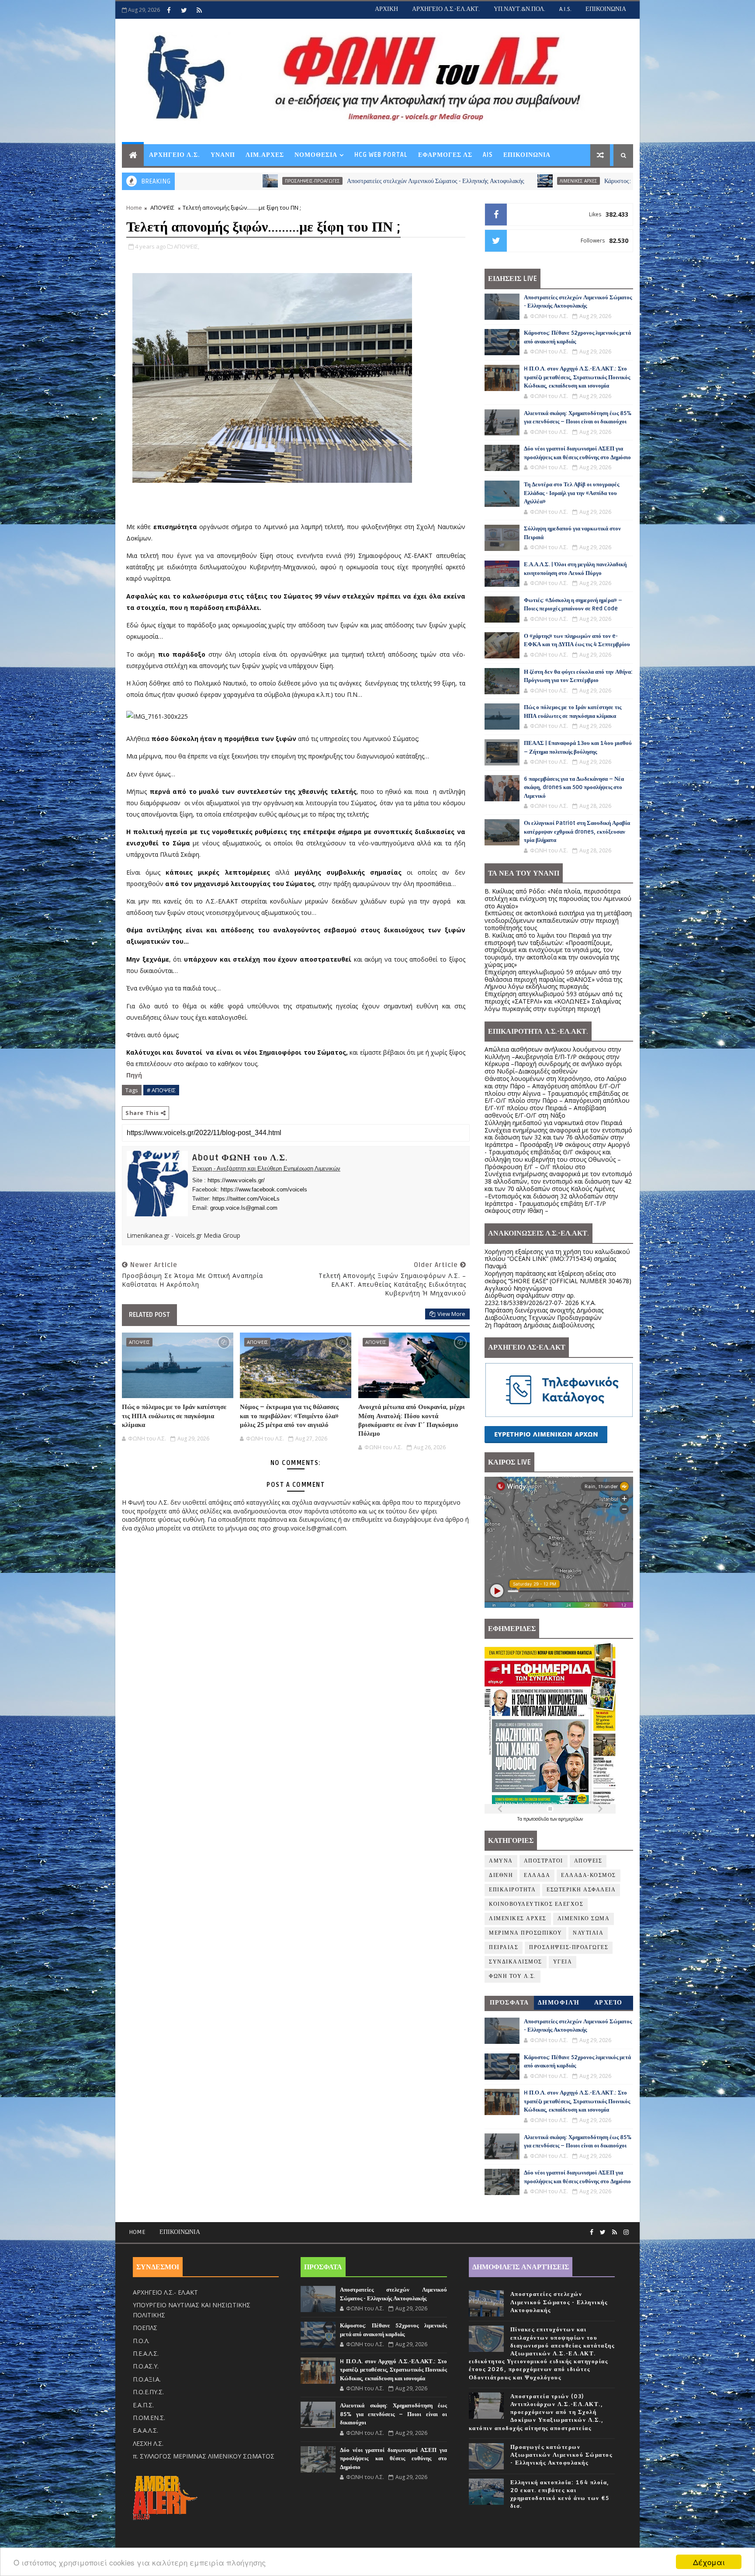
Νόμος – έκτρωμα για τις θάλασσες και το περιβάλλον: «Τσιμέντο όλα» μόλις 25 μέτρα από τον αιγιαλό (289, 1416)
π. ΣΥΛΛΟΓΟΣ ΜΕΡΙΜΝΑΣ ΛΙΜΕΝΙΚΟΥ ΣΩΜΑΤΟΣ (204, 2456)
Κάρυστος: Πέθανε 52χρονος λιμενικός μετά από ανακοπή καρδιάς (528, 181)
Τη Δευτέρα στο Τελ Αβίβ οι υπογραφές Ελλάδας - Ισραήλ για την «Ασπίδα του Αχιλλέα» (571, 493)
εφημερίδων (571, 1819)
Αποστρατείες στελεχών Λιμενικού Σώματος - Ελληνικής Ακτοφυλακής (278, 181)
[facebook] (169, 10)
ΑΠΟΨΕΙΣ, (187, 246)
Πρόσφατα (509, 2003)
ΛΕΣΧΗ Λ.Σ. (148, 2443)
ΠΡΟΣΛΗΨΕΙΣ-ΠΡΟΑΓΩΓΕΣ (569, 1948)
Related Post (149, 1315)
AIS (488, 155)
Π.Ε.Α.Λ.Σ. (146, 2353)
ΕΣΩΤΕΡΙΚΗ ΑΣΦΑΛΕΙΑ (581, 1890)
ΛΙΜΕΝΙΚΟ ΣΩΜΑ (584, 1919)
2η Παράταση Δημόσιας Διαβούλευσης (539, 1325)
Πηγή (135, 1075)
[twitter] (184, 10)
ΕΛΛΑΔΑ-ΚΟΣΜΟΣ (589, 1875)
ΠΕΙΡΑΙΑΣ (504, 1948)
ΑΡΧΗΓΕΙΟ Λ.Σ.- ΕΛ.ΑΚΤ (165, 2292)
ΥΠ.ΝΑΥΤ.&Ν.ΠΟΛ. (519, 9)
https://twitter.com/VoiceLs (246, 1199)
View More (451, 1314)
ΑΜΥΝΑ (501, 1861)
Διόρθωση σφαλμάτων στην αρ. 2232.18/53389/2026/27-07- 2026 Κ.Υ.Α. (540, 1299)
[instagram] (626, 2232)
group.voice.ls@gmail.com (244, 1208)
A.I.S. (565, 9)
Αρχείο (608, 2003)
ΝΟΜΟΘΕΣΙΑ (316, 155)
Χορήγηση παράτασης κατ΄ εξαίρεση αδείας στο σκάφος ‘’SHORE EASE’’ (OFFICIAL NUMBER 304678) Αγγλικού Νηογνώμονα (558, 1281)
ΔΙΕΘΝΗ (501, 1875)
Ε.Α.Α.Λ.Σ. (145, 2430)
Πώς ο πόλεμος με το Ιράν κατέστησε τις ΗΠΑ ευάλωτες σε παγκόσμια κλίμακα (174, 1416)
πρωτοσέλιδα (537, 1819)
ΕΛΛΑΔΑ (537, 1875)
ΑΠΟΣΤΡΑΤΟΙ (544, 1861)
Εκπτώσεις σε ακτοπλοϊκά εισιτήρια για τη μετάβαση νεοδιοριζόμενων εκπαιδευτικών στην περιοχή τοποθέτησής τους (558, 920)
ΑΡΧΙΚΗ (386, 9)
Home (134, 208)
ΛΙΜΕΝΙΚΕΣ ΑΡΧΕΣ (421, 181)
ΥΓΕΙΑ (563, 1962)
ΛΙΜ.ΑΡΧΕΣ (265, 155)
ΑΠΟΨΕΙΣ (162, 208)
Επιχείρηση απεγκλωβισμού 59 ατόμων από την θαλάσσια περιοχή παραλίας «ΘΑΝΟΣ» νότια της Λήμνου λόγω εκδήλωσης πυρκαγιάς (553, 979)
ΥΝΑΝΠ (223, 155)
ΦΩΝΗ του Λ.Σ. (513, 1976)
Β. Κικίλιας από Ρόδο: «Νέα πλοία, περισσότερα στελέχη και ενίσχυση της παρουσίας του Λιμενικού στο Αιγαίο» (558, 898)
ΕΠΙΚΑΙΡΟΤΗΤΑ (512, 1890)
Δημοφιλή (559, 2003)
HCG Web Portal (381, 155)
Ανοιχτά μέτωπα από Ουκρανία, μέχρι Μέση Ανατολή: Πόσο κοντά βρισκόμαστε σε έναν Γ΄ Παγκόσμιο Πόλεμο (412, 1420)
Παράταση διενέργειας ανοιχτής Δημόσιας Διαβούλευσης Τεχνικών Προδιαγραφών (544, 1314)
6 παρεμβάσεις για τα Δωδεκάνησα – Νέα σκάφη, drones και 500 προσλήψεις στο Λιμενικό (574, 788)
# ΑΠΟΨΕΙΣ (161, 1090)
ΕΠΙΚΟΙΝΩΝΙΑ (606, 9)
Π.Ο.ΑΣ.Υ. (146, 2366)
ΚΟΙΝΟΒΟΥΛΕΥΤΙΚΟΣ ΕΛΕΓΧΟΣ (536, 1904)
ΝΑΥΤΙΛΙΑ (588, 1933)
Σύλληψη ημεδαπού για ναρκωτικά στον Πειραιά (553, 1123)
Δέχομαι (709, 2562)
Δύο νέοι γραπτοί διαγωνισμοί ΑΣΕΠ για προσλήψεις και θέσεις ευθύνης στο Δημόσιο (393, 2459)
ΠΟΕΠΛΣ (145, 2328)
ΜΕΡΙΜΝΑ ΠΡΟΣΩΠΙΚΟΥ (525, 1933)
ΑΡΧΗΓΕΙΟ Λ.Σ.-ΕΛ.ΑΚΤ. (446, 9)
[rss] (199, 10)
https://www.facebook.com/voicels (264, 1189)
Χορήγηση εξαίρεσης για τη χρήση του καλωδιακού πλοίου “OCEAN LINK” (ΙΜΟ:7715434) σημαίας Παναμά (557, 1259)
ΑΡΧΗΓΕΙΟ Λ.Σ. (175, 155)
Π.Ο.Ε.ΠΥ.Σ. (148, 2392)
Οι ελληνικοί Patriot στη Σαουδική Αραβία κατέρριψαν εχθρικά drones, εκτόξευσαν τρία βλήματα (577, 832)
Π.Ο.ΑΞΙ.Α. (147, 2379)
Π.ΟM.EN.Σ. (149, 2418)
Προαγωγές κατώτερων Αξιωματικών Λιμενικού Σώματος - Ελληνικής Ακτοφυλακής (561, 2455)
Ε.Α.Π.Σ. (143, 2405)
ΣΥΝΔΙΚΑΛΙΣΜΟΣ (516, 1962)
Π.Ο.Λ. (141, 2341)
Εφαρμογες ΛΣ (445, 155)
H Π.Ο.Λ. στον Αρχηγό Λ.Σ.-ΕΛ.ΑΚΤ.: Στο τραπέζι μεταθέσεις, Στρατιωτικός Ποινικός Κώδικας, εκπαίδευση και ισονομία (577, 377)
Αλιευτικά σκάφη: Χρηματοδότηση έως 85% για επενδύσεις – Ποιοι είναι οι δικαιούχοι (393, 2414)
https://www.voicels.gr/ (236, 1180)
